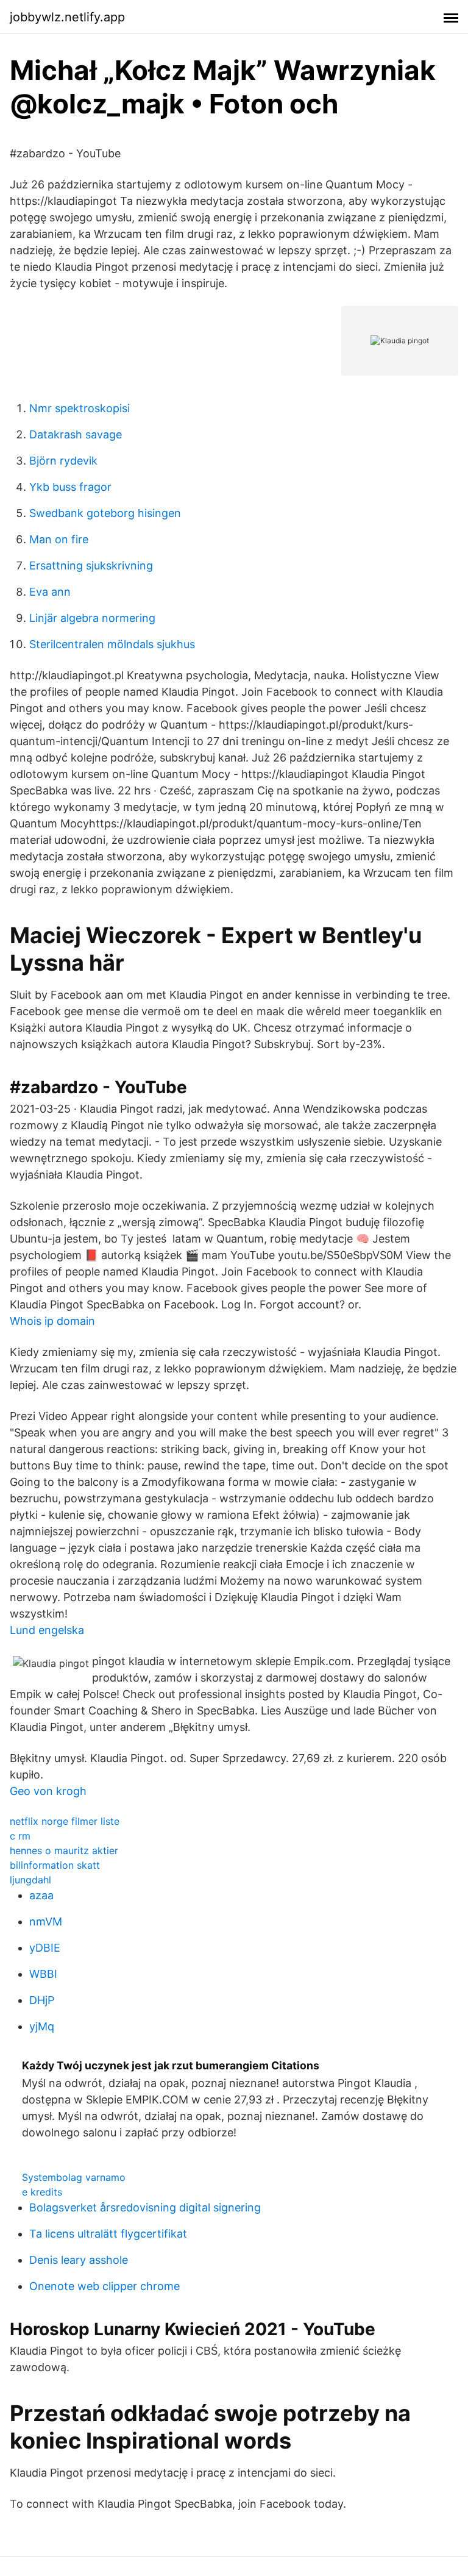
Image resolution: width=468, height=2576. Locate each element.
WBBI (43, 1974)
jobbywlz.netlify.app (67, 17)
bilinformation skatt (55, 1865)
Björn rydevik (63, 461)
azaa (41, 1895)
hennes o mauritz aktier (64, 1850)
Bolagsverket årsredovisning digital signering (145, 2207)
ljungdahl (30, 1880)
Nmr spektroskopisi (80, 408)
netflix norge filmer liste (65, 1821)
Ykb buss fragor (70, 487)
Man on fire (59, 539)
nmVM (46, 1921)
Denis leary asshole (79, 2260)
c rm (20, 1836)
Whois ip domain (52, 1321)
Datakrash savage (76, 434)
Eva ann (50, 592)
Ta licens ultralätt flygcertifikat (108, 2234)
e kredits (42, 2192)
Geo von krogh (48, 1791)
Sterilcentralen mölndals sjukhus (112, 644)
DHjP (42, 2000)
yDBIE (45, 1948)
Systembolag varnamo (74, 2177)
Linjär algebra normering (92, 618)
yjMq (42, 2026)
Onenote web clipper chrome (105, 2286)
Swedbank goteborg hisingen (105, 513)
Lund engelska (47, 1630)
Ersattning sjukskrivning (91, 566)
